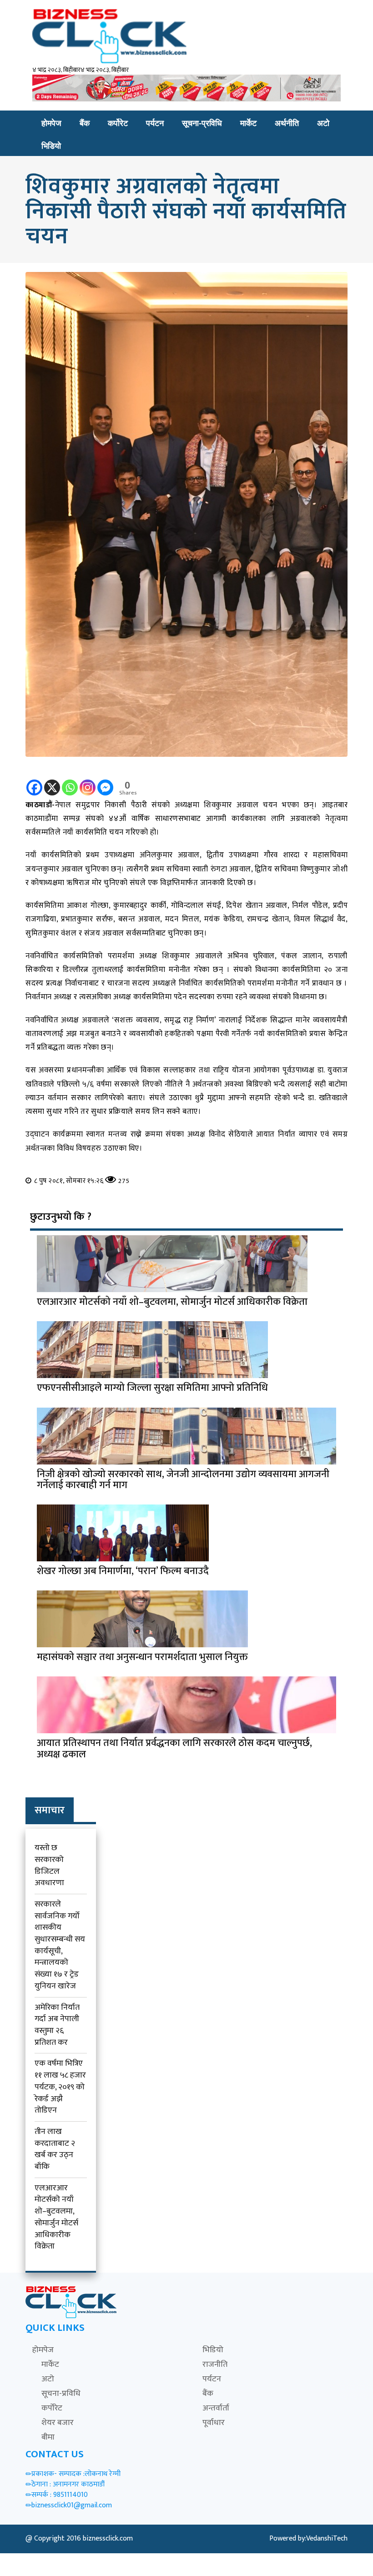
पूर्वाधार (214, 2423)
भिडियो (51, 146)
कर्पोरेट (118, 123)
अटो (323, 123)
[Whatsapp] (70, 781)
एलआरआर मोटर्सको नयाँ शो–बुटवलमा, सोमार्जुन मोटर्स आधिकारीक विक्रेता (56, 2217)
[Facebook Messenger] (105, 781)
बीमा (48, 2437)
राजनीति (215, 2365)
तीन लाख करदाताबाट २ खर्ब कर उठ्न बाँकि (55, 2149)
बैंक (85, 123)
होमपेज (51, 123)
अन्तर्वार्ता (216, 2408)
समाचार (50, 1810)
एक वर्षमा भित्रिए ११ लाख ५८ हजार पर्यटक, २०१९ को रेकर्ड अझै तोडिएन (60, 2087)
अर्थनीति (287, 123)
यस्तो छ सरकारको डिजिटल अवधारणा (49, 1865)
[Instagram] (88, 781)
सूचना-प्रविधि (202, 123)
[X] (52, 781)
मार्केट (248, 123)
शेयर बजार (58, 2423)
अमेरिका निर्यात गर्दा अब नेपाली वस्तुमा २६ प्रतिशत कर (57, 2025)
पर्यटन (155, 123)
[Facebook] (34, 781)
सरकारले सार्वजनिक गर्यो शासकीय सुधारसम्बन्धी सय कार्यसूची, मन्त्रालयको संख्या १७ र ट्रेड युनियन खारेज (60, 1945)
